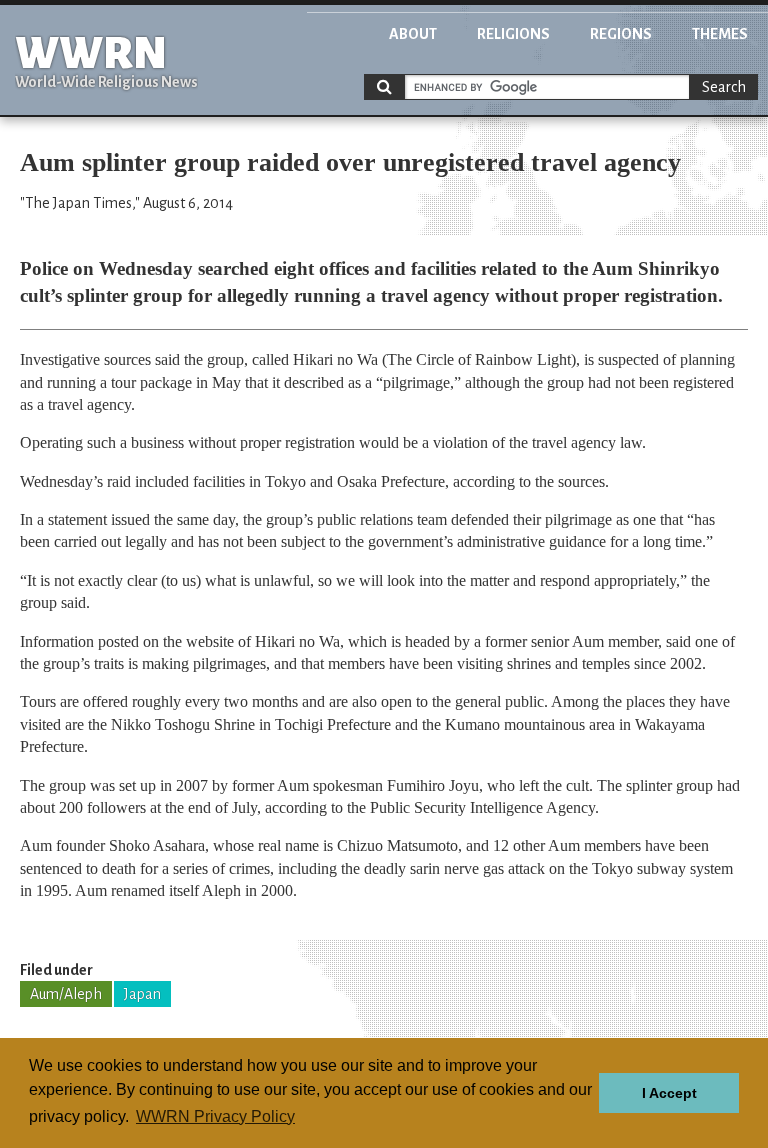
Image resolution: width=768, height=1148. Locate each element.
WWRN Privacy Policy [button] (215, 1116)
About (413, 34)
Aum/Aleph (66, 994)
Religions (513, 34)
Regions (621, 34)
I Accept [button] (669, 1093)
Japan (142, 994)
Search (724, 87)
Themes (720, 34)
